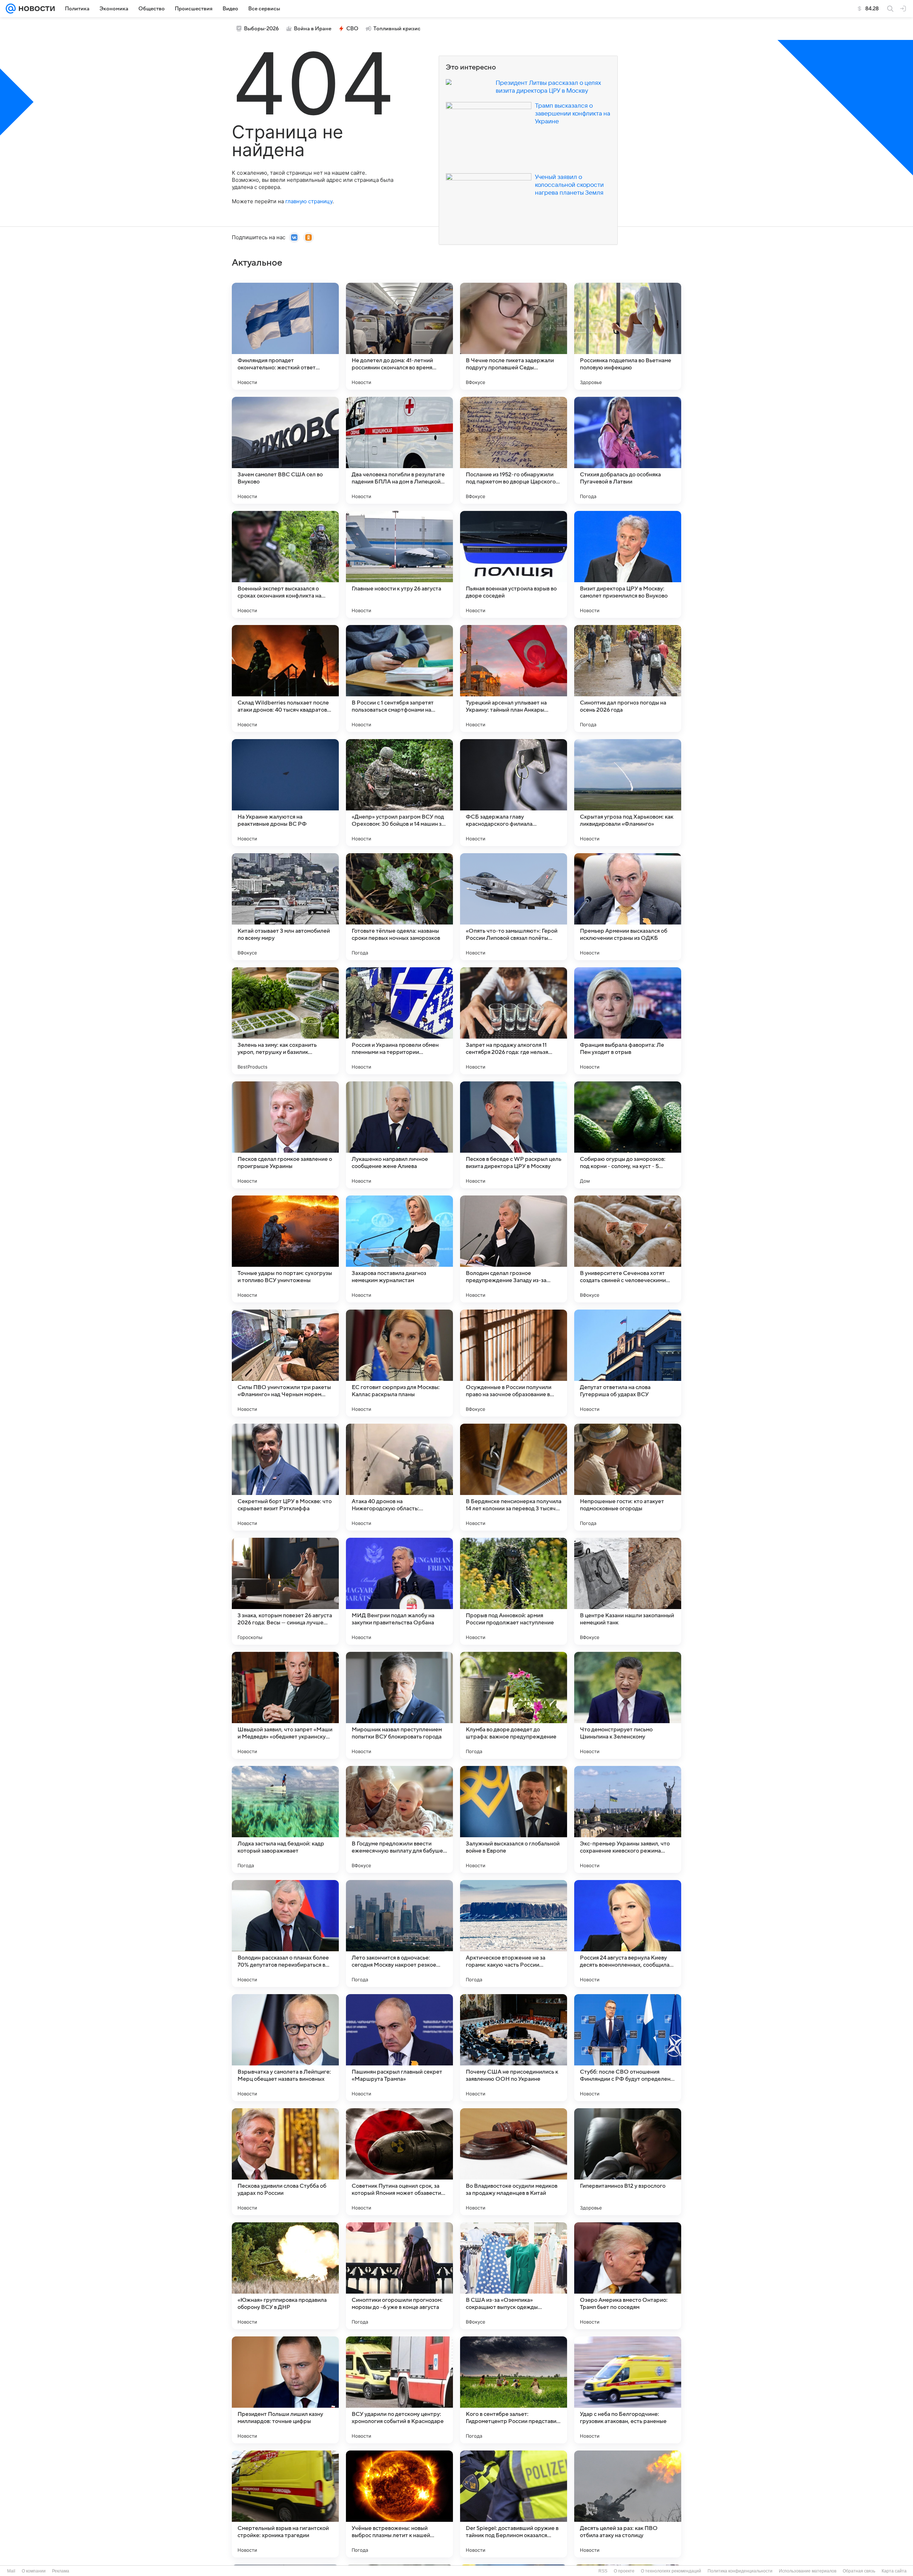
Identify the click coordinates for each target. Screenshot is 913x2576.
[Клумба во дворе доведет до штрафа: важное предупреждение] (514, 1705)
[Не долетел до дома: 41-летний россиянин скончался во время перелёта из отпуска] (399, 336)
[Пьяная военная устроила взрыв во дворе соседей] (514, 564)
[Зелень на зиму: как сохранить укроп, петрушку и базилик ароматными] (285, 1021)
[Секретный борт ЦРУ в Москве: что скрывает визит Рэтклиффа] (285, 1477)
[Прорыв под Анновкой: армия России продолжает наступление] (514, 1591)
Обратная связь (859, 2571)
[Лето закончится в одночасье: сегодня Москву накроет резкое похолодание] (399, 1934)
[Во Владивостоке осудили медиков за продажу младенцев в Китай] (514, 2162)
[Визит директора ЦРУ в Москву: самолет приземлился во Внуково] (628, 564)
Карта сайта (894, 2571)
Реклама (61, 2571)
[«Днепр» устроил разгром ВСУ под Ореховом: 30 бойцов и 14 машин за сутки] (399, 793)
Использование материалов (808, 2571)
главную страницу (309, 201)
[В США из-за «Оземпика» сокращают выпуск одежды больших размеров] (514, 2276)
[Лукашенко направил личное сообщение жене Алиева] (399, 1135)
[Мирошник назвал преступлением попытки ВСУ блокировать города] (399, 1705)
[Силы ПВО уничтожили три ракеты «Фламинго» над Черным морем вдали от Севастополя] (285, 1363)
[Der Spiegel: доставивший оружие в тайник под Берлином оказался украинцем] (514, 2504)
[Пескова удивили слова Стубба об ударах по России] (285, 2162)
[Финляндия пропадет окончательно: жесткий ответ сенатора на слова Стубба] (285, 336)
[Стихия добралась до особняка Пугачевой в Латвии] (628, 450)
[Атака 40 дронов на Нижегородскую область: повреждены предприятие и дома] (399, 1477)
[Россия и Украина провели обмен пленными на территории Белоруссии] (399, 1021)
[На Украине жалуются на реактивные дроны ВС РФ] (285, 793)
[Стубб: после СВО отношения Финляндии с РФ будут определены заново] (628, 2048)
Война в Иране (313, 29)
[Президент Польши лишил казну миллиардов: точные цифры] (285, 2390)
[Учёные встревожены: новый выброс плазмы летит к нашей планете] (399, 2504)
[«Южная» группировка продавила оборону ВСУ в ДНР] (285, 2276)
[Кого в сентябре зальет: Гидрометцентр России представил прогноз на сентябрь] (514, 2390)
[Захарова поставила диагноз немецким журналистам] (399, 1249)
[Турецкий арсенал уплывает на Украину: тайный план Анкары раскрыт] (514, 678)
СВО (352, 29)
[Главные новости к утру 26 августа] (399, 564)
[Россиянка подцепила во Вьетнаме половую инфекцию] (628, 336)
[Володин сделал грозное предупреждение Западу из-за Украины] (514, 1249)
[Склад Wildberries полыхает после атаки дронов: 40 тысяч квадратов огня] (285, 678)
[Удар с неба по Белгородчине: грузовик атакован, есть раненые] (628, 2390)
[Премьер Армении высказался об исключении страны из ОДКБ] (628, 907)
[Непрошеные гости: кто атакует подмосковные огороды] (628, 1477)
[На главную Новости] (35, 9)
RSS (603, 2571)
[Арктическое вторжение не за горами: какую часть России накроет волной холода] (514, 1934)
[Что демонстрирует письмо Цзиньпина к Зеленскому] (628, 1705)
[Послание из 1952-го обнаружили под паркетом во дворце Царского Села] (514, 450)
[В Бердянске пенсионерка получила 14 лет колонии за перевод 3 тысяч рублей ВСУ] (514, 1477)
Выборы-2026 (261, 29)
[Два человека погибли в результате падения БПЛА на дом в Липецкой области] (399, 450)
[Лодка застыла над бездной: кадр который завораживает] (285, 1819)
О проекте (624, 2571)
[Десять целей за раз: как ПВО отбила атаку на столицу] (628, 2504)
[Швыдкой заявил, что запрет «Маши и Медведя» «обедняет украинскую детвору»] (285, 1705)
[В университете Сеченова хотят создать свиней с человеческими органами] (628, 1249)
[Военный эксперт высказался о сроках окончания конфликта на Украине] (285, 564)
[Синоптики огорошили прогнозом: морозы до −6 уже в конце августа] (399, 2276)
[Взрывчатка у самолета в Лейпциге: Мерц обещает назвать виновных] (285, 2048)
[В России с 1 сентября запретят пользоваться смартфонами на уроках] (399, 678)
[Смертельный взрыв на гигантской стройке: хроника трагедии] (285, 2504)
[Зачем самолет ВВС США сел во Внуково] (285, 450)
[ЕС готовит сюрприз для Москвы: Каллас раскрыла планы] (399, 1363)
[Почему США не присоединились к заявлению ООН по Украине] (514, 2048)
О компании (34, 2571)
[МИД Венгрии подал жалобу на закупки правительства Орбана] (399, 1591)
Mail (11, 2571)
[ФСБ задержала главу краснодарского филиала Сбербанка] (514, 793)
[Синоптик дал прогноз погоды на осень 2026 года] (628, 678)
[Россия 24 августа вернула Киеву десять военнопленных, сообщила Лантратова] (628, 1934)
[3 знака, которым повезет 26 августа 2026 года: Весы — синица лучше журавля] (285, 1591)
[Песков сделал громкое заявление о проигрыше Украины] (285, 1135)
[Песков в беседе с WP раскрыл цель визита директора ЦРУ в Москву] (514, 1135)
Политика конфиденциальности (740, 2571)
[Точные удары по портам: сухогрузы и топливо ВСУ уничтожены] (285, 1249)
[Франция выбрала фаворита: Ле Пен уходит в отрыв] (628, 1021)
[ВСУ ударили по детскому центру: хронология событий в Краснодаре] (399, 2390)
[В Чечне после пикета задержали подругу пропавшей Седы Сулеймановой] (514, 336)
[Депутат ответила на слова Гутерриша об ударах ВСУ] (628, 1363)
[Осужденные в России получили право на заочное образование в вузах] (514, 1363)
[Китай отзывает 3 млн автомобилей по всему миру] (285, 907)
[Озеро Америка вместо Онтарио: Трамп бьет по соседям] (628, 2276)
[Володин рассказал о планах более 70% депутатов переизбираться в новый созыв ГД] (285, 1934)
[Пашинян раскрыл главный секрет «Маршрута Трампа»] (399, 2048)
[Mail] (11, 9)
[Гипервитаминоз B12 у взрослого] (628, 2162)
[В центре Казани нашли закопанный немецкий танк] (628, 1591)
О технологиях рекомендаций (671, 2571)
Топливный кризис (397, 29)
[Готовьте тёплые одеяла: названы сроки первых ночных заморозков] (399, 907)
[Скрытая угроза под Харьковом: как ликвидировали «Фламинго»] (628, 793)
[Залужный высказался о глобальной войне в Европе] (514, 1819)
